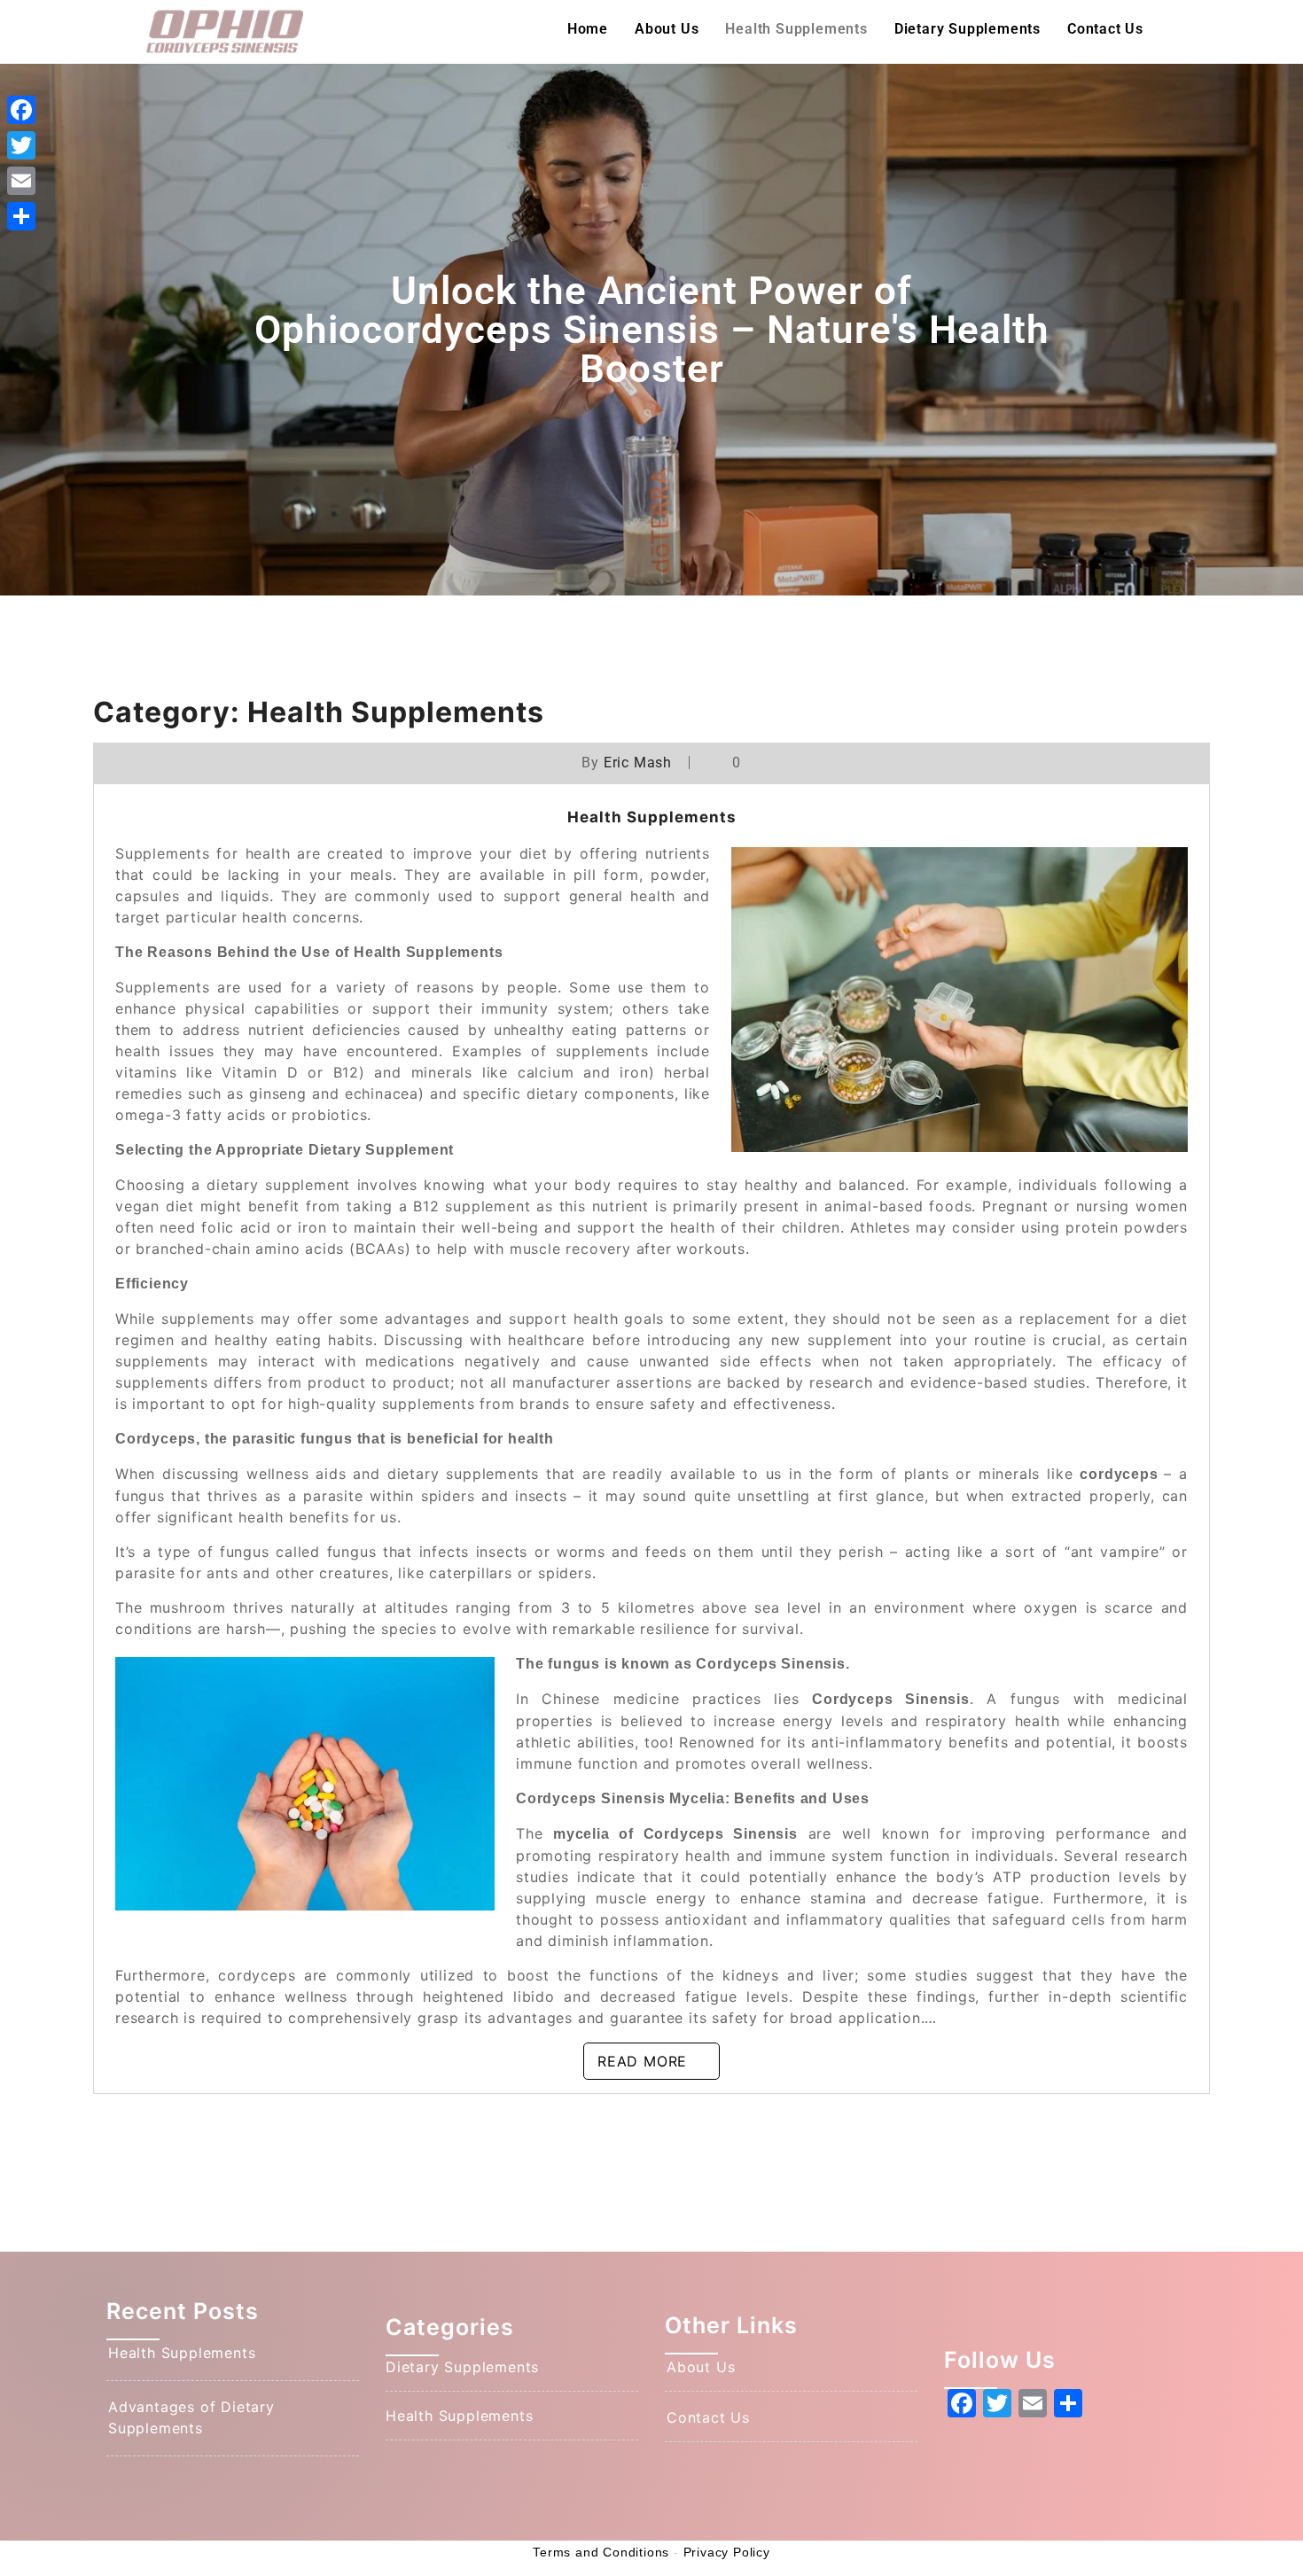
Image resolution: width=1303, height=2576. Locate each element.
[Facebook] (21, 110)
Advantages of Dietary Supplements (191, 2417)
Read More (642, 2061)
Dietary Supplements (967, 29)
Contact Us (1105, 29)
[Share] (21, 216)
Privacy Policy (727, 2552)
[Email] (21, 181)
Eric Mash (638, 763)
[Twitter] (21, 145)
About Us (667, 29)
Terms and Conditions (601, 2552)
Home (588, 29)
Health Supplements (796, 29)
